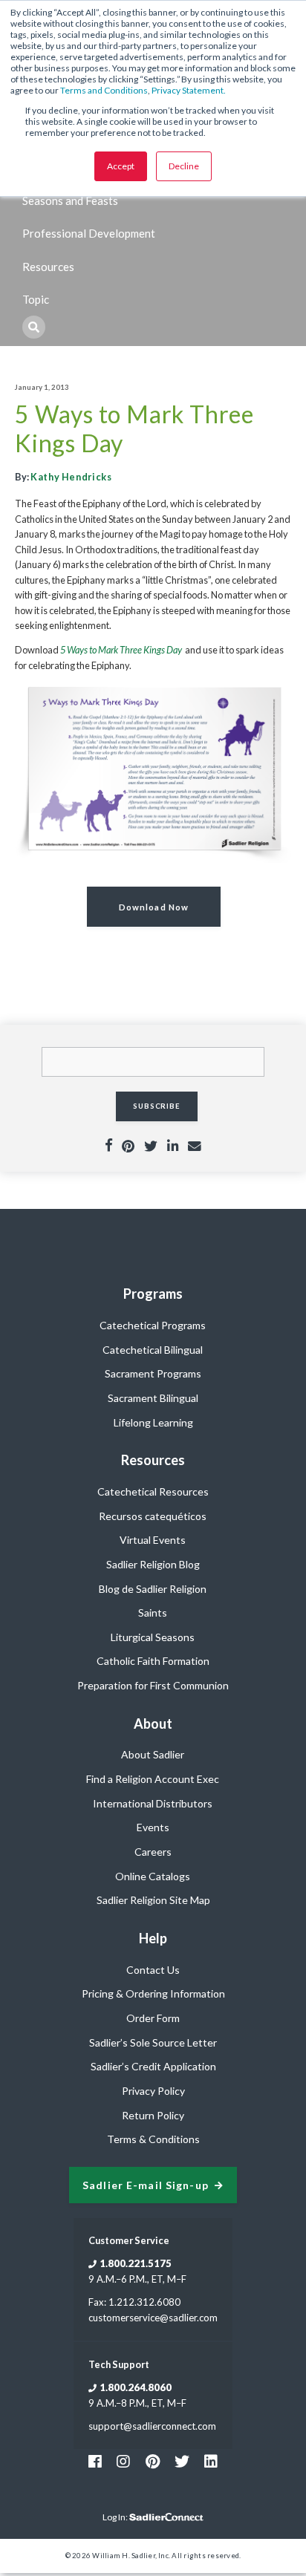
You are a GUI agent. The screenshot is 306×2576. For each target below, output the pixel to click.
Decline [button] (184, 166)
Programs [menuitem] (153, 1294)
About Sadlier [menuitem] (153, 1754)
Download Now (154, 907)
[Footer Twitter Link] (182, 2461)
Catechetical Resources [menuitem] (153, 1491)
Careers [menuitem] (153, 1852)
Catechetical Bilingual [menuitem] (153, 1350)
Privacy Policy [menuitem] (153, 2091)
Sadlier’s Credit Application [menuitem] (153, 2066)
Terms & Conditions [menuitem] (153, 2139)
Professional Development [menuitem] (89, 233)
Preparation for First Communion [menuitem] (153, 1685)
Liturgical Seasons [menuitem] (153, 1637)
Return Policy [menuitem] (153, 2115)
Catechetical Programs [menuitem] (153, 1325)
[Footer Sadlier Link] (211, 2461)
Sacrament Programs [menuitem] (153, 1373)
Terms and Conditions (104, 90)
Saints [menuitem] (153, 1613)
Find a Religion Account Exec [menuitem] (153, 1779)
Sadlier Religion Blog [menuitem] (153, 1564)
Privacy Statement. (189, 90)
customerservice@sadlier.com (153, 2318)
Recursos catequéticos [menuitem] (153, 1516)
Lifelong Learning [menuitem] (153, 1422)
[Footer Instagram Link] (123, 2461)
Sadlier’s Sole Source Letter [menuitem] (153, 2042)
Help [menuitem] (153, 1938)
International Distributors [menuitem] (153, 1803)
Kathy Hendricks (71, 477)
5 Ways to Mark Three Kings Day (121, 650)
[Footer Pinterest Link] (153, 2461)
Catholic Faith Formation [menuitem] (153, 1661)
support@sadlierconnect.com (152, 2426)
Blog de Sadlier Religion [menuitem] (153, 1589)
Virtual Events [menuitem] (153, 1540)
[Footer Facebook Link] (95, 2461)
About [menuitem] (153, 1724)
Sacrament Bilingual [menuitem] (153, 1398)
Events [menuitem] (153, 1827)
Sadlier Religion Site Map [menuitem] (153, 1900)
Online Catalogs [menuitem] (153, 1876)
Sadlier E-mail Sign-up (146, 2185)
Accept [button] (121, 166)
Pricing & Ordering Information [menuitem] (153, 1993)
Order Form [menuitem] (153, 2018)
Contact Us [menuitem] (153, 1970)
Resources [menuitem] (48, 267)
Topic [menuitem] (36, 299)
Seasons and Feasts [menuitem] (70, 200)
